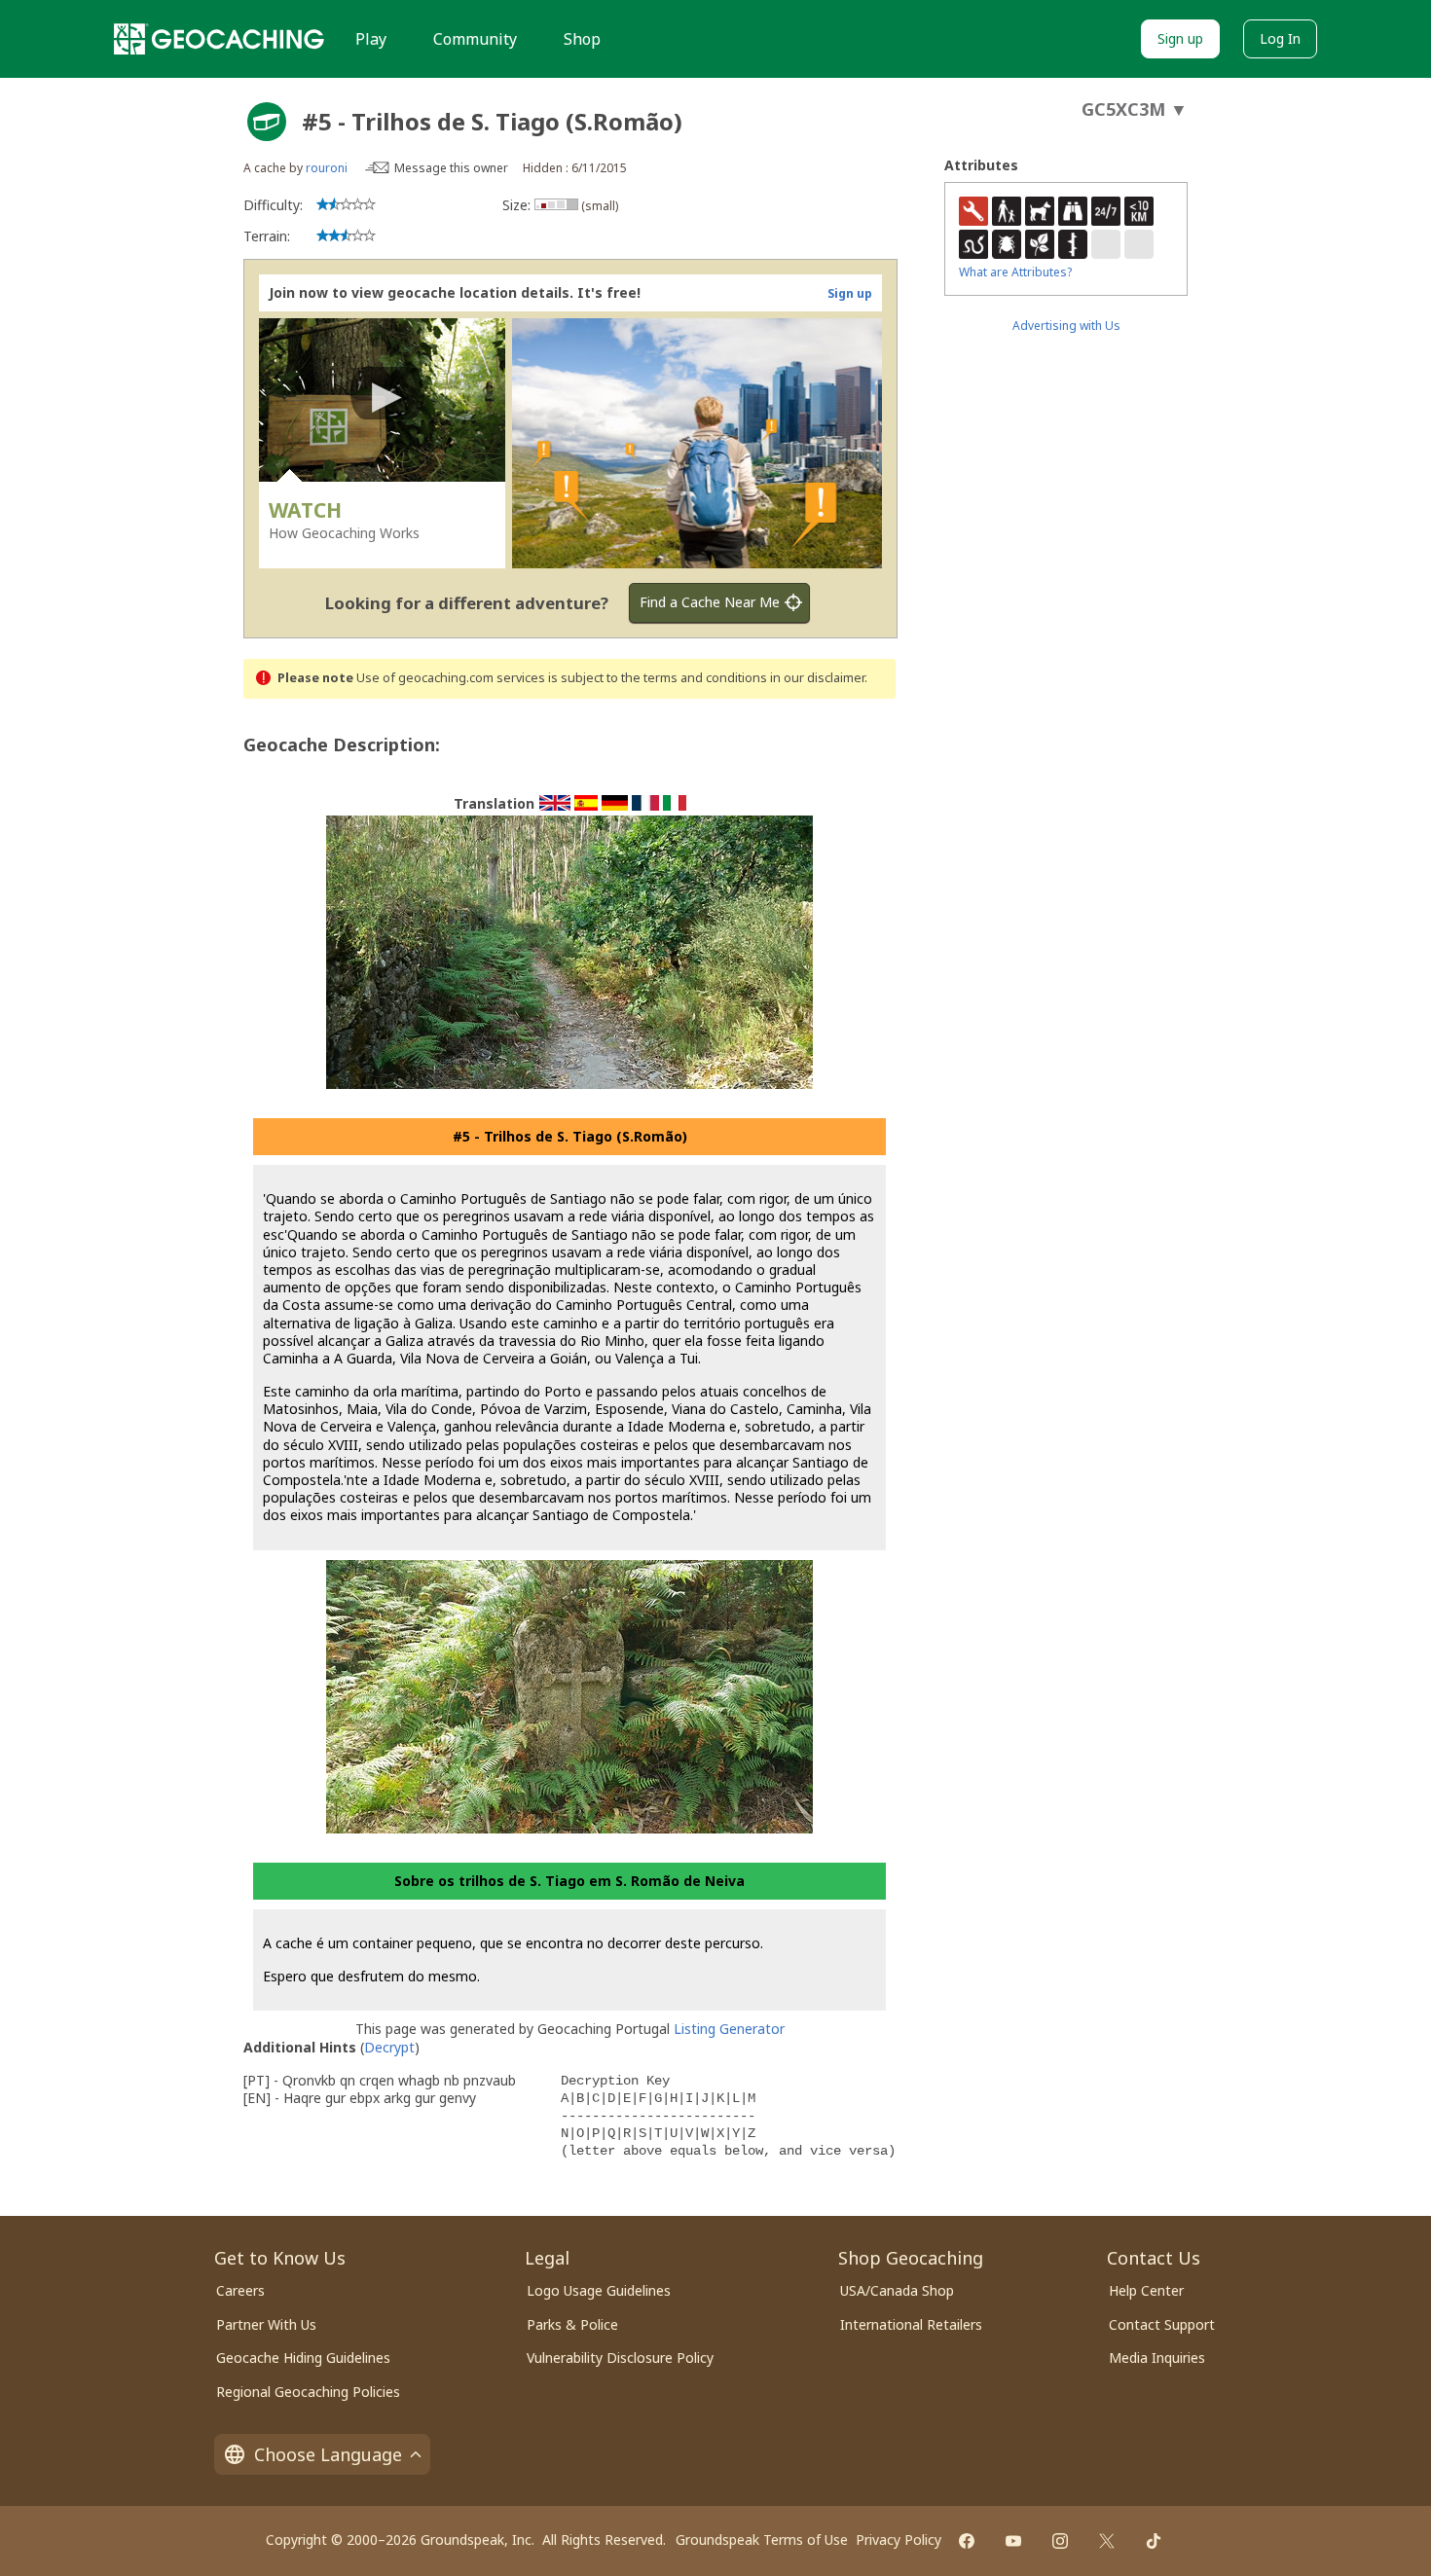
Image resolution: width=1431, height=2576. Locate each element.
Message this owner (451, 168)
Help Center (1146, 2290)
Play (371, 39)
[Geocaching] (219, 39)
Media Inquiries (1157, 2358)
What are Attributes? (1015, 272)
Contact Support (1162, 2324)
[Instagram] (1060, 2541)
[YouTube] (1013, 2541)
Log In (1280, 38)
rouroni (327, 168)
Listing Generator (729, 2029)
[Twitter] (1107, 2541)
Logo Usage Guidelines (599, 2290)
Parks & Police (572, 2324)
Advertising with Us (1066, 326)
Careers (240, 2290)
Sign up (1180, 38)
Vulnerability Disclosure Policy (620, 2358)
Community (475, 39)
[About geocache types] (267, 122)
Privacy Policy (899, 2540)
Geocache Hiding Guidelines (303, 2358)
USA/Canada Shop (897, 2290)
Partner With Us (266, 2324)
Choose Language (328, 2454)
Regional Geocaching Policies (308, 2392)
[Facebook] (967, 2541)
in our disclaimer (817, 678)
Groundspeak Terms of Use (762, 2540)
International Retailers (911, 2324)
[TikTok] (1154, 2541)
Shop (582, 39)
